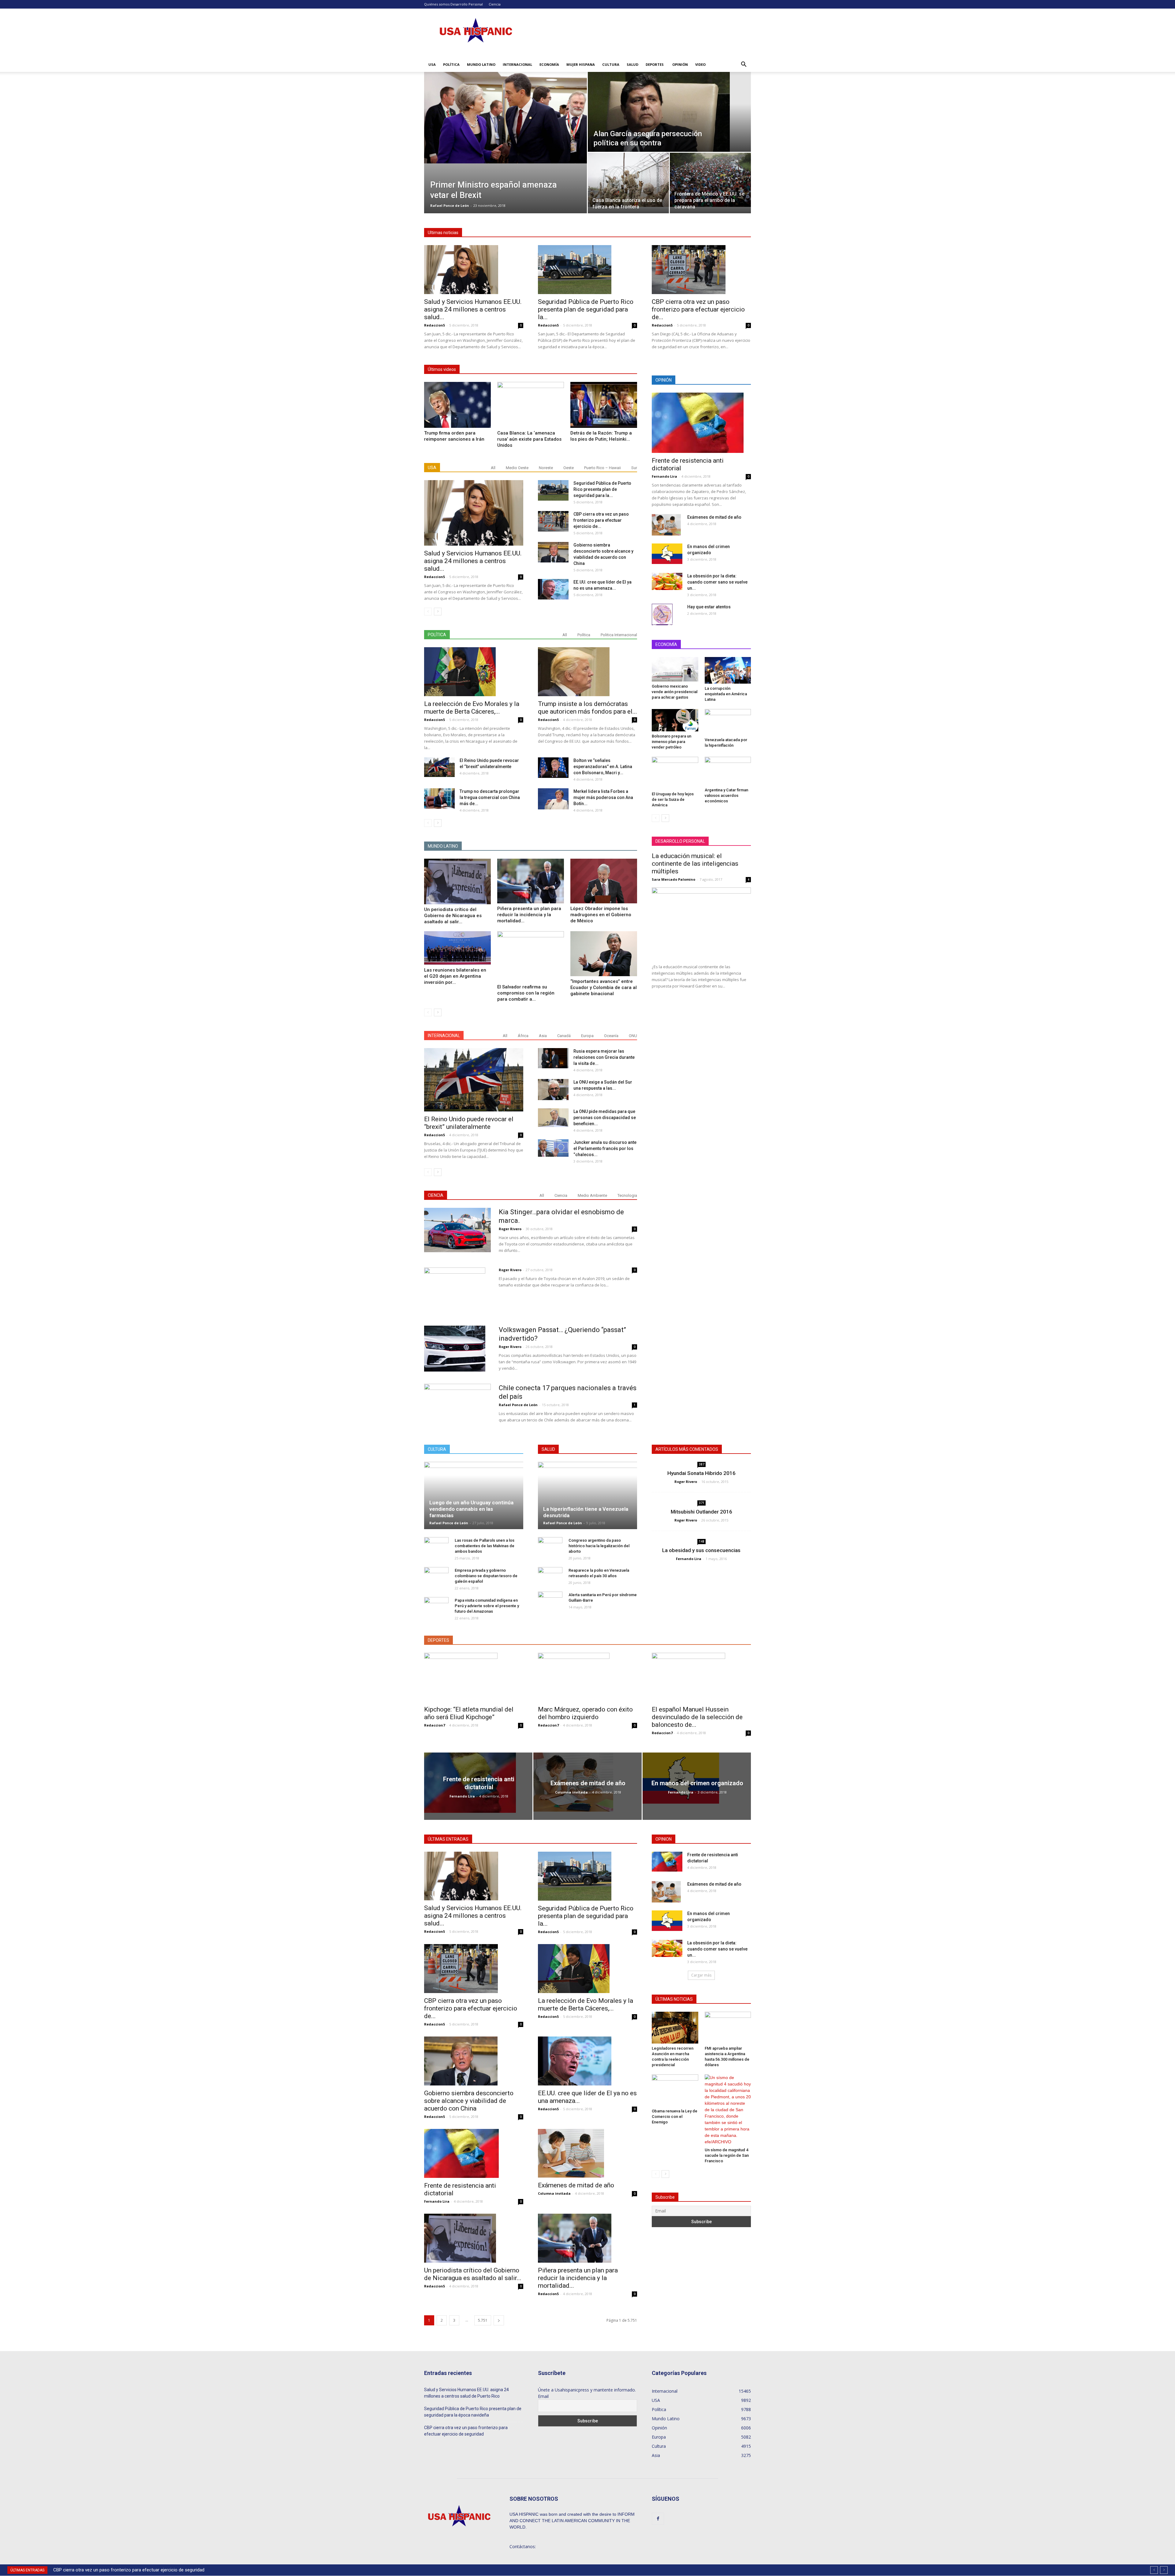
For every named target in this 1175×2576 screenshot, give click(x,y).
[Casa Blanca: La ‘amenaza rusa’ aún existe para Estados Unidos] (531, 405)
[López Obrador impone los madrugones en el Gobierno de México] (604, 881)
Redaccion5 (435, 325)
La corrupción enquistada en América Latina (726, 694)
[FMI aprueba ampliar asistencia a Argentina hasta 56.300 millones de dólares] (728, 2028)
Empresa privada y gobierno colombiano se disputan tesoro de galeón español (486, 1576)
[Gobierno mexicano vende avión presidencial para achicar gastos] (675, 669)
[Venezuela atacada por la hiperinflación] (728, 722)
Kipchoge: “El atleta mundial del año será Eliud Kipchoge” (469, 1713)
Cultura (611, 64)
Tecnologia (627, 1195)
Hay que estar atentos (709, 607)
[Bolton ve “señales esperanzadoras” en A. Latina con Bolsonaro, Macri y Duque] (553, 768)
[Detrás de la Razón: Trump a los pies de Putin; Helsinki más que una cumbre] (604, 405)
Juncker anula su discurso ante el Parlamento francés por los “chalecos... (605, 1148)
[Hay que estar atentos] (662, 614)
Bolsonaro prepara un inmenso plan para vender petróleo (671, 742)
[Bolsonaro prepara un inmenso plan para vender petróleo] (675, 720)
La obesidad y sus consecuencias (701, 1550)
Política (451, 64)
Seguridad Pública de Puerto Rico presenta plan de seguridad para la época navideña (473, 2412)
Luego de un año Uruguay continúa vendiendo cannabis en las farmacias (471, 1509)
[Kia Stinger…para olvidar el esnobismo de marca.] (457, 1230)
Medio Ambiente (592, 1195)
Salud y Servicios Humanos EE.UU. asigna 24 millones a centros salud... (473, 309)
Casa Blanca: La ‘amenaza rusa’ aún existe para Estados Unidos (529, 439)
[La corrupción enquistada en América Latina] (728, 670)
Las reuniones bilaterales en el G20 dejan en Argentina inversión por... (455, 976)
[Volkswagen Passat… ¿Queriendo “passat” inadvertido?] (455, 1349)
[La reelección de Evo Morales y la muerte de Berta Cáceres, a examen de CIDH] (474, 672)
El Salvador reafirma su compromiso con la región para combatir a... (526, 993)
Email (543, 2396)
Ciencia (495, 4)
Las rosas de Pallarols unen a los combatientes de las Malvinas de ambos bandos (485, 1546)
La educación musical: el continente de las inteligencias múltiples (695, 864)
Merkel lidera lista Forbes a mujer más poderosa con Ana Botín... (603, 797)
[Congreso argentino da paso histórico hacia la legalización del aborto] (550, 1546)
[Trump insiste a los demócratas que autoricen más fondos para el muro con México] (587, 672)
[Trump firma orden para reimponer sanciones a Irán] (457, 405)
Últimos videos (442, 369)
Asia (543, 1036)
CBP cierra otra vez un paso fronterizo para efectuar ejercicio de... (698, 309)
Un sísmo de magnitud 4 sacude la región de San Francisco (727, 2155)
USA (432, 64)
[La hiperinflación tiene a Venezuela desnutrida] (587, 1495)
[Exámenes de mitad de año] (666, 525)
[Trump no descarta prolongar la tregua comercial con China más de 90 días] (439, 799)
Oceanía (611, 1036)
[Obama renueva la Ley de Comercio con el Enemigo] (675, 2090)
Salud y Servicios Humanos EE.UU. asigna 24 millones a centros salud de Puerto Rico (138, 2570)
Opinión (680, 64)
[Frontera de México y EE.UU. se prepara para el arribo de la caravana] (710, 180)
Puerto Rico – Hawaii (602, 468)
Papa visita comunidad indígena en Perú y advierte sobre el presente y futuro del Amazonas (487, 1606)
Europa (587, 1036)
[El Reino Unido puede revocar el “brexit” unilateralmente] (439, 767)
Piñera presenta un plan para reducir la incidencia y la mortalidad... (529, 915)
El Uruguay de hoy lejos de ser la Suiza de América (673, 799)
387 (702, 1464)
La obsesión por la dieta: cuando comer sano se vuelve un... (717, 582)
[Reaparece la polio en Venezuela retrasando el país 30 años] (550, 1576)
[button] (744, 65)
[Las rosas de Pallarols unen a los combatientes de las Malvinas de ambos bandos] (436, 1546)
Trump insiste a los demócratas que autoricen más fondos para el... (587, 708)
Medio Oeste (517, 468)
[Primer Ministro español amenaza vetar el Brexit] (505, 118)
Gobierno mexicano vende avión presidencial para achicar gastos (675, 692)
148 (702, 1541)
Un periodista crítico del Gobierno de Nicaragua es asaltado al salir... (453, 916)
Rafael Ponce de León (450, 205)
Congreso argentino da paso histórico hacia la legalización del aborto (599, 1546)
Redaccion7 (435, 1725)
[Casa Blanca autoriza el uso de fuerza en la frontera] (628, 180)
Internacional (517, 64)
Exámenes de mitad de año (714, 517)
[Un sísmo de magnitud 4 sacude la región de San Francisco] (728, 2110)
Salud (632, 64)
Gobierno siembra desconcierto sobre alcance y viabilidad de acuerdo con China (469, 2101)
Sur (634, 468)
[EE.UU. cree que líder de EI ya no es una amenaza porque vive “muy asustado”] (553, 589)
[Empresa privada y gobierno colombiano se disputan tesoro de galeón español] (436, 1576)
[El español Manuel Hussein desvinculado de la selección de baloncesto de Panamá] (701, 1677)
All (493, 468)
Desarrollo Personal (467, 4)
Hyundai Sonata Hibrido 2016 (701, 1473)
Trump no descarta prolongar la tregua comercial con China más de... (490, 797)
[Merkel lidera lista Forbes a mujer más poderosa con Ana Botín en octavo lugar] (553, 799)
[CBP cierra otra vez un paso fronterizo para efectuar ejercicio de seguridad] (701, 270)
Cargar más (701, 1975)
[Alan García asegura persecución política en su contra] (669, 112)
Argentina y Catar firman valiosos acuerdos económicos (726, 795)
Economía (549, 64)
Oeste (569, 468)
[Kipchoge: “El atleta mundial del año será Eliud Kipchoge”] (474, 1677)
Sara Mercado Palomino (673, 879)
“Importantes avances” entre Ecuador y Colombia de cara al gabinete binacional (604, 987)
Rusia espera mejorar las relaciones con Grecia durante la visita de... (604, 1057)
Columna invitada (571, 1792)
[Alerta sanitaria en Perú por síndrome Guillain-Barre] (550, 1601)
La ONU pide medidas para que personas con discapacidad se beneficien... (605, 1118)
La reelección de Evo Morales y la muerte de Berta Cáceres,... (472, 708)
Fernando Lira (664, 476)
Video (700, 64)
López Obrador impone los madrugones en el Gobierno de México (601, 915)
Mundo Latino (481, 64)
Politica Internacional (619, 635)
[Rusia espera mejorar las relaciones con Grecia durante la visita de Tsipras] (553, 1058)
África (523, 1036)
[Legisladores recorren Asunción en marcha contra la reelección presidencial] (675, 2028)
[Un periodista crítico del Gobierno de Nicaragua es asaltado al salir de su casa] (457, 881)
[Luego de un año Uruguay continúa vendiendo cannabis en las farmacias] (474, 1495)
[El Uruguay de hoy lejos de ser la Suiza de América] (675, 773)
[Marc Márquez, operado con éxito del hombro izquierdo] (587, 1677)
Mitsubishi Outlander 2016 (701, 1512)
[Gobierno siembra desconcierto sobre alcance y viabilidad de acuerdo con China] (553, 552)
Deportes (655, 64)
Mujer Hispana (581, 64)
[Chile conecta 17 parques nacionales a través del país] (457, 1403)
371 (702, 1503)
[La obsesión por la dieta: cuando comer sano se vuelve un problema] (667, 581)
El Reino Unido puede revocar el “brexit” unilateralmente (469, 1123)
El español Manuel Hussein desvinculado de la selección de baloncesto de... (697, 1717)
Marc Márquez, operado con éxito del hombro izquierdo (585, 1713)
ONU (633, 1036)
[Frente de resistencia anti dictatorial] (701, 423)
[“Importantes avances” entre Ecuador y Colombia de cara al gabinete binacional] (604, 954)
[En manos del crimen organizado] (667, 554)
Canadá (564, 1036)
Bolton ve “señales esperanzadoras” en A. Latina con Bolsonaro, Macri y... (603, 767)
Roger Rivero (510, 1229)
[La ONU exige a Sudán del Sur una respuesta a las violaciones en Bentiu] (553, 1090)
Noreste (546, 468)
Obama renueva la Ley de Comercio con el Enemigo (675, 2117)
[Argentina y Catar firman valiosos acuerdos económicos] (728, 771)
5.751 (483, 2320)
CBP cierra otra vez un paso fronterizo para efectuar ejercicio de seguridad (466, 2431)
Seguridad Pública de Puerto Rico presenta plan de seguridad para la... (586, 309)
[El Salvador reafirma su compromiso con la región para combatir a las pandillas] (531, 956)
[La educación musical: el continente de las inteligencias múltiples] (701, 923)
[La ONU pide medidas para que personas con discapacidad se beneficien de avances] (553, 1118)
